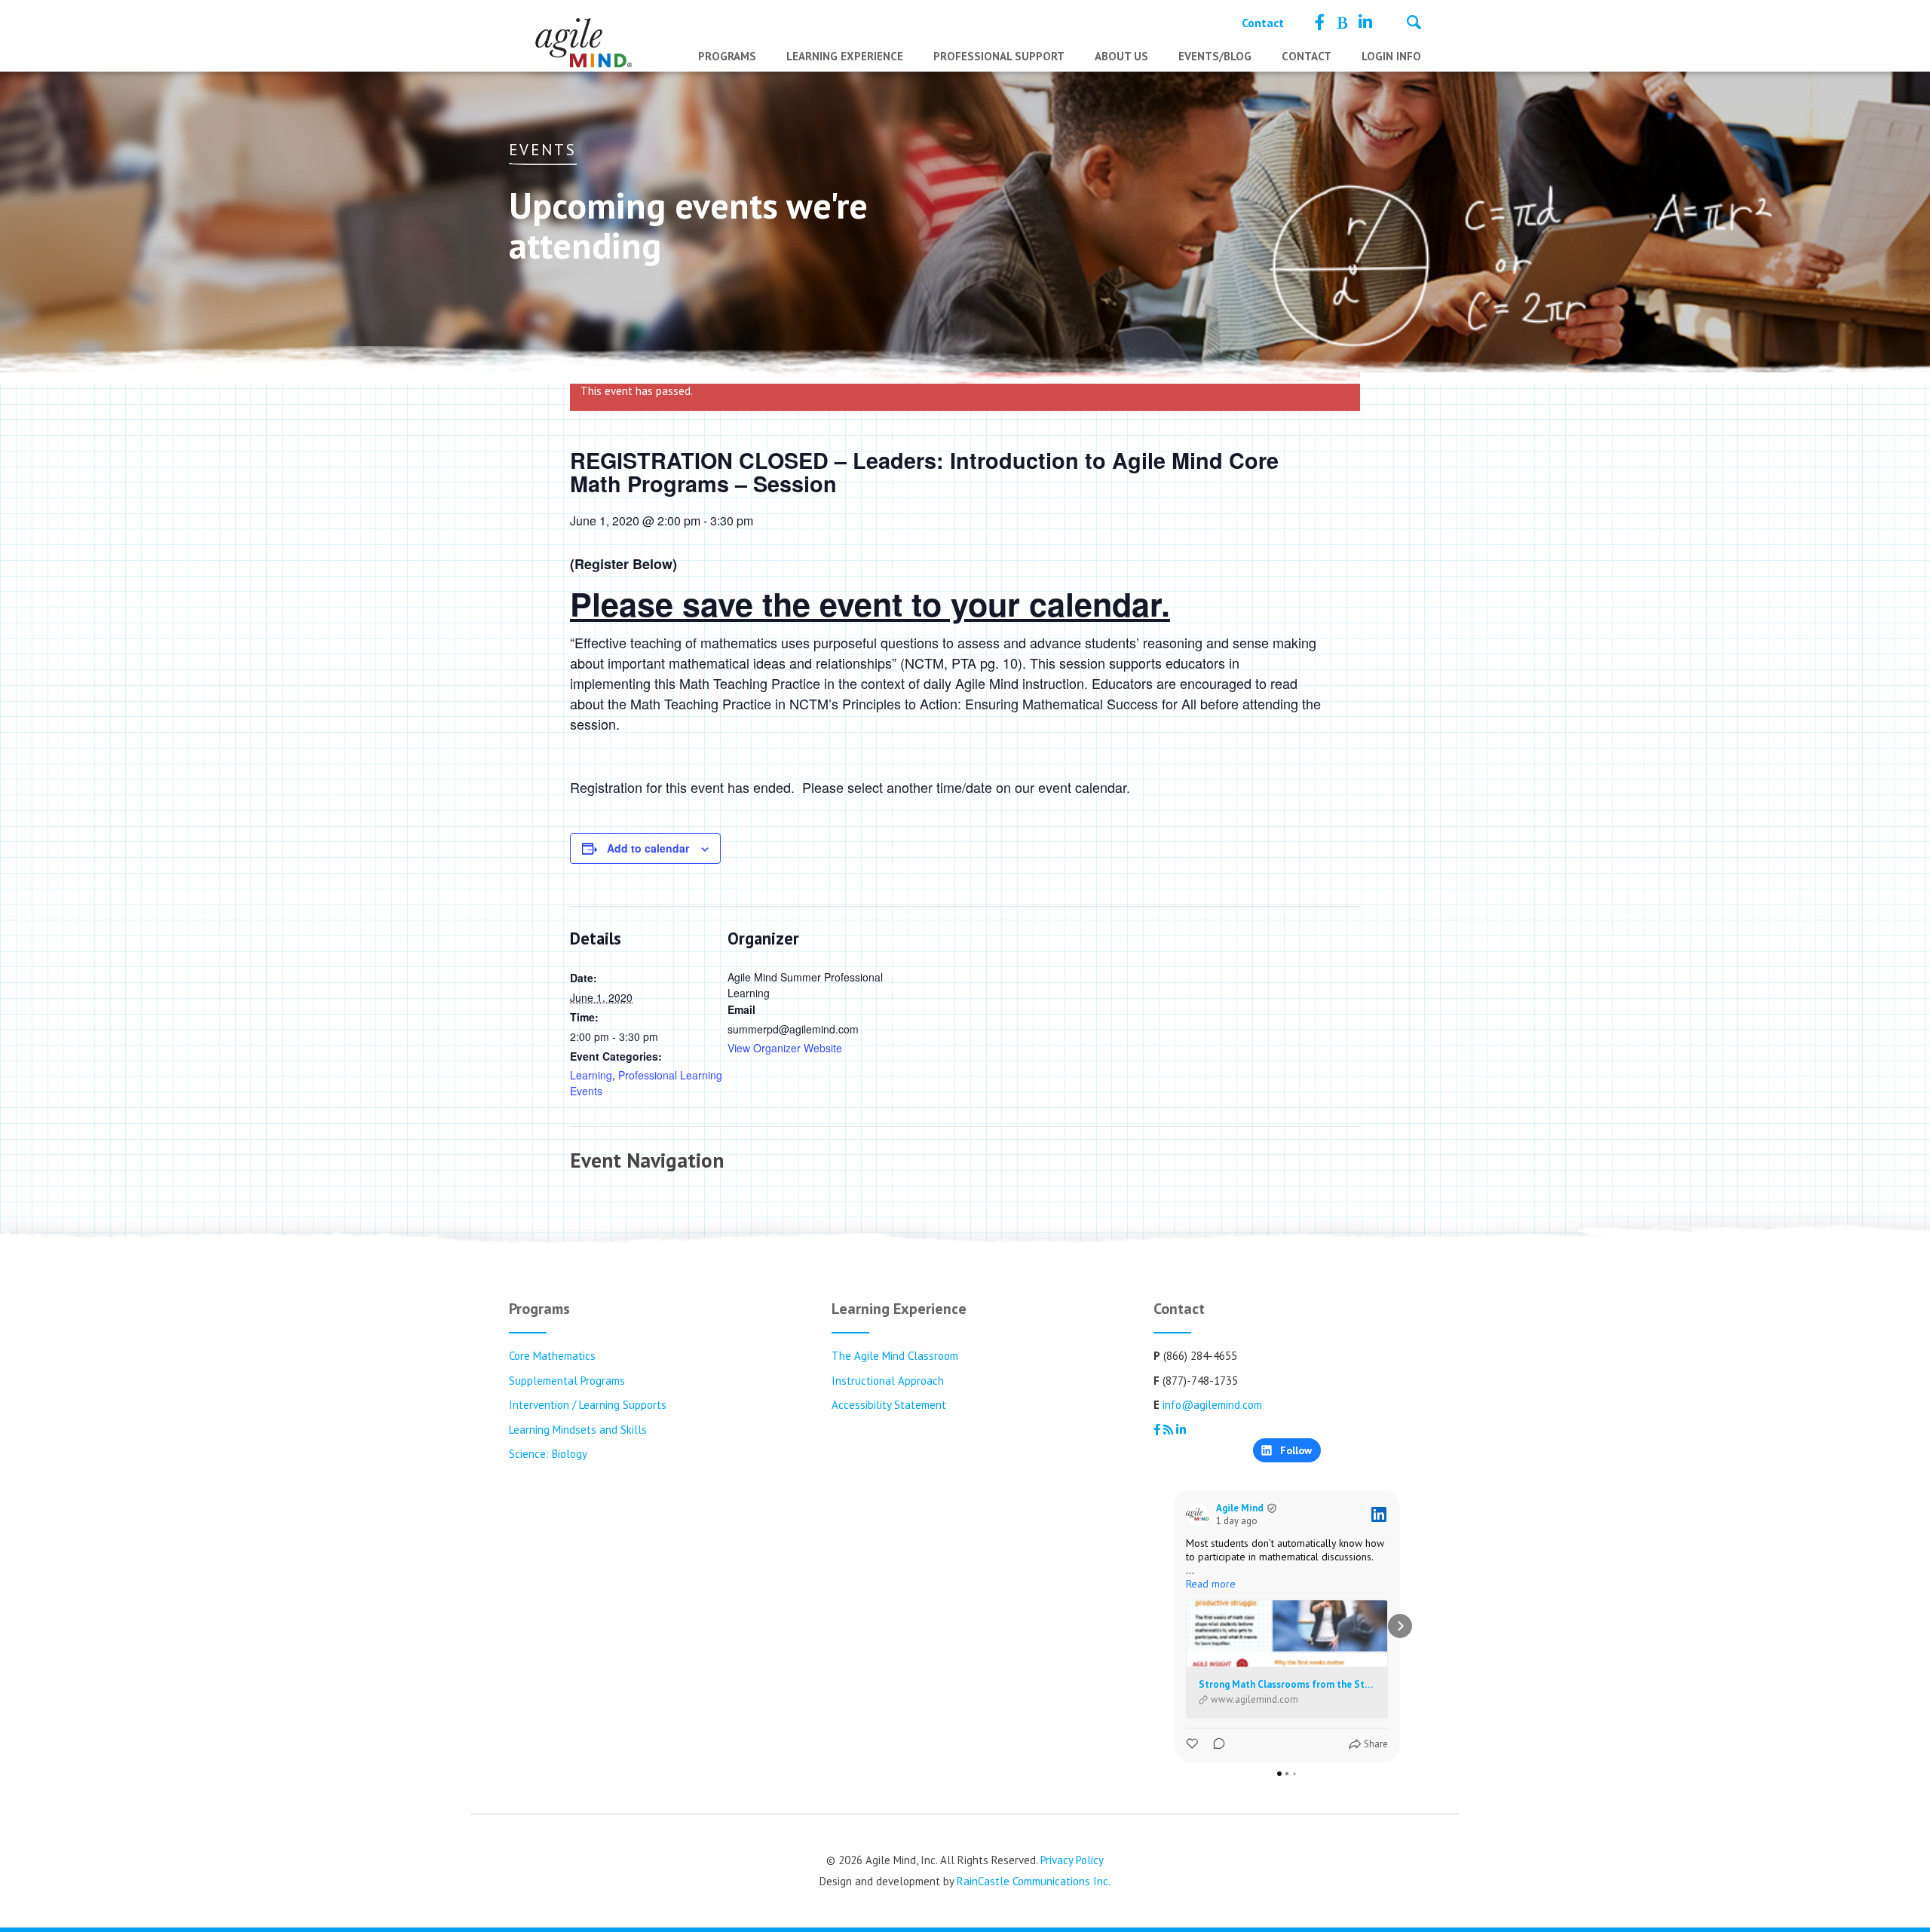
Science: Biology (548, 1454)
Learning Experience (845, 56)
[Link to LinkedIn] (1365, 23)
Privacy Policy (1072, 1860)
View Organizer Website (785, 1048)
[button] (1174, 1626)
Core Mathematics (552, 1356)
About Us (1121, 56)
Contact (1263, 23)
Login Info (1391, 56)
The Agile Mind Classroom (895, 1356)
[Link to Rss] (1342, 23)
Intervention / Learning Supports (588, 1405)
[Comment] (1215, 1744)
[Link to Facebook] (1320, 23)
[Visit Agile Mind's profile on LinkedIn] (1201, 1514)
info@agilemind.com (1212, 1405)
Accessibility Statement (889, 1405)
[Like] (1193, 1744)
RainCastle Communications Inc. (1034, 1881)
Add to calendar (648, 848)
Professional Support (999, 56)
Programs (727, 56)
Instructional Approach (888, 1381)
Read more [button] (1211, 1584)
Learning (591, 1075)
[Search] (1414, 24)
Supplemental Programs (567, 1381)
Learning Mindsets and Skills (578, 1430)
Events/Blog (1215, 56)
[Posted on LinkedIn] (1379, 1514)
